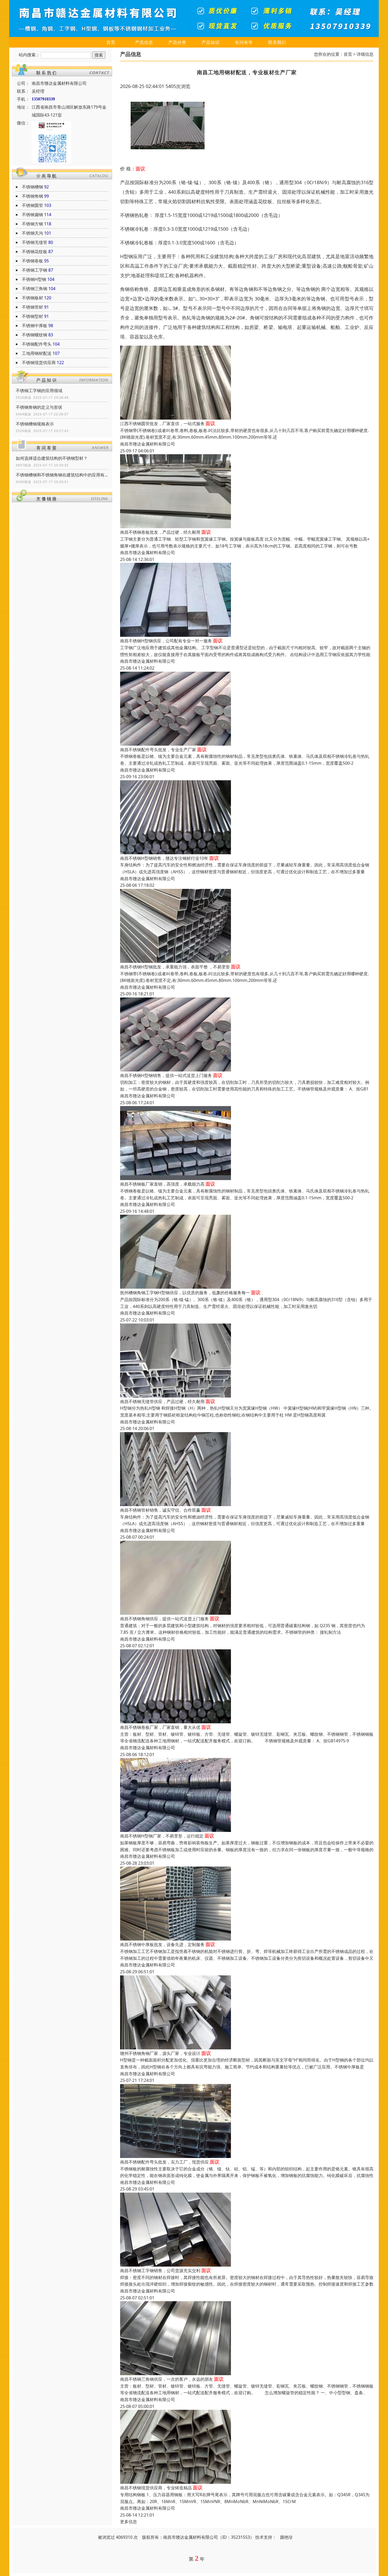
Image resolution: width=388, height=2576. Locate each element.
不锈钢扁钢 (32, 215)
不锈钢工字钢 (35, 270)
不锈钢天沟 (32, 233)
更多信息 (129, 2522)
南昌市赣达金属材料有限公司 (148, 444)
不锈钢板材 (32, 298)
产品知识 (211, 42)
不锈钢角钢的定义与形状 (39, 407)
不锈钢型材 (32, 316)
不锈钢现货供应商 (39, 363)
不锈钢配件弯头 (37, 344)
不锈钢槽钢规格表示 (35, 424)
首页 (111, 42)
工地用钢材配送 (37, 353)
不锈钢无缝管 (35, 242)
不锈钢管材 (32, 307)
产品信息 (144, 42)
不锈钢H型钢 (34, 279)
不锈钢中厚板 (35, 326)
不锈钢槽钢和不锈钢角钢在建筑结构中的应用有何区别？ (62, 475)
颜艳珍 (286, 2537)
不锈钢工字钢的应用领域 (39, 391)
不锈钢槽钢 (32, 187)
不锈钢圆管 (32, 205)
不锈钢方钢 (32, 224)
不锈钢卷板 (32, 261)
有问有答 (244, 42)
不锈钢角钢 (32, 196)
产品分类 (177, 42)
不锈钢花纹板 (35, 252)
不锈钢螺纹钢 (35, 335)
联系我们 (277, 42)
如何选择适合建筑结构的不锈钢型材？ (52, 458)
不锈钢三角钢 (35, 289)
